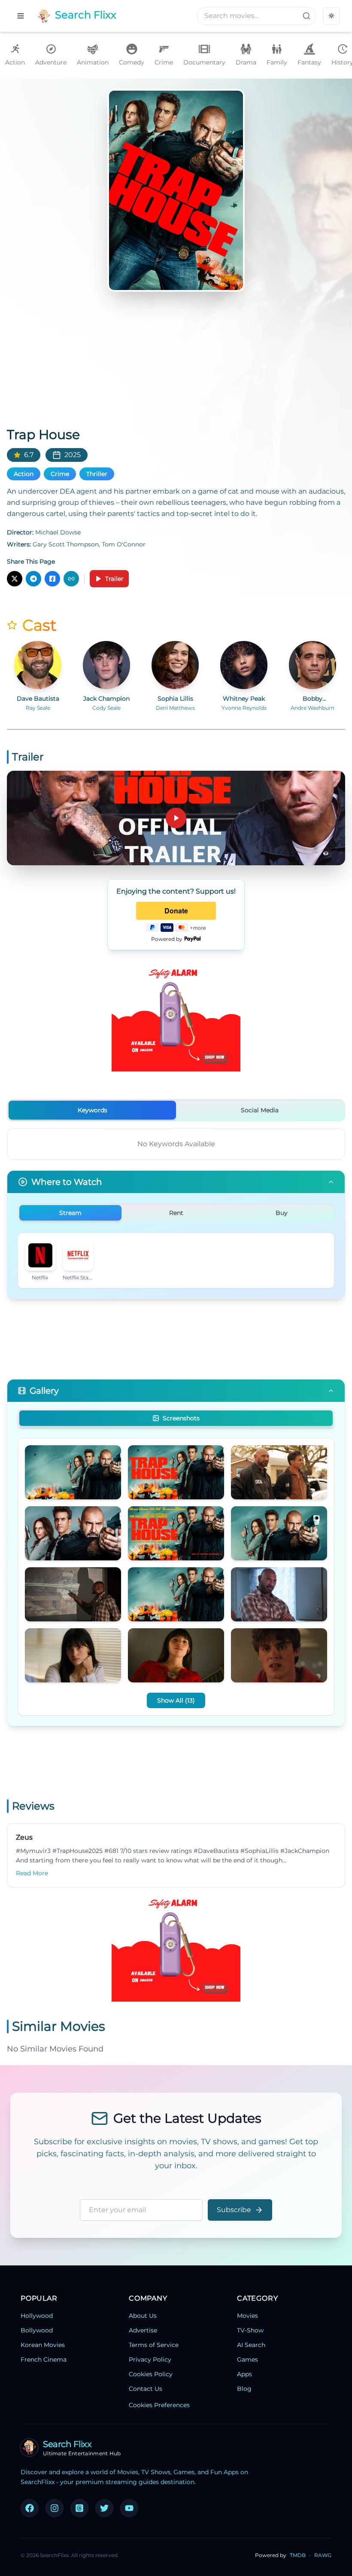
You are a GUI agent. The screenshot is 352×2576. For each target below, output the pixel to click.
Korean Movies (43, 2345)
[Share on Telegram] (33, 579)
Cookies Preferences (159, 2405)
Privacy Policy (150, 2359)
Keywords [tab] (93, 1110)
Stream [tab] (70, 1213)
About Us (143, 2316)
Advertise (143, 2330)
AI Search (251, 2345)
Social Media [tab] (260, 1110)
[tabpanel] (176, 1144)
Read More (32, 1873)
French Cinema (44, 2359)
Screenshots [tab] (181, 1418)
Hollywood (37, 2316)
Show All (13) (176, 1700)
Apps (244, 2374)
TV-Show (250, 2330)
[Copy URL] (71, 579)
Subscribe (234, 2210)
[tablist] (176, 1110)
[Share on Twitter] (15, 579)
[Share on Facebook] (52, 579)
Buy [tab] (282, 1213)
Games (247, 2359)
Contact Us (146, 2389)
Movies (247, 2316)
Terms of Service (154, 2345)
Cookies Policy (151, 2374)
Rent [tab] (176, 1213)
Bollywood (37, 2330)
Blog (244, 2389)
